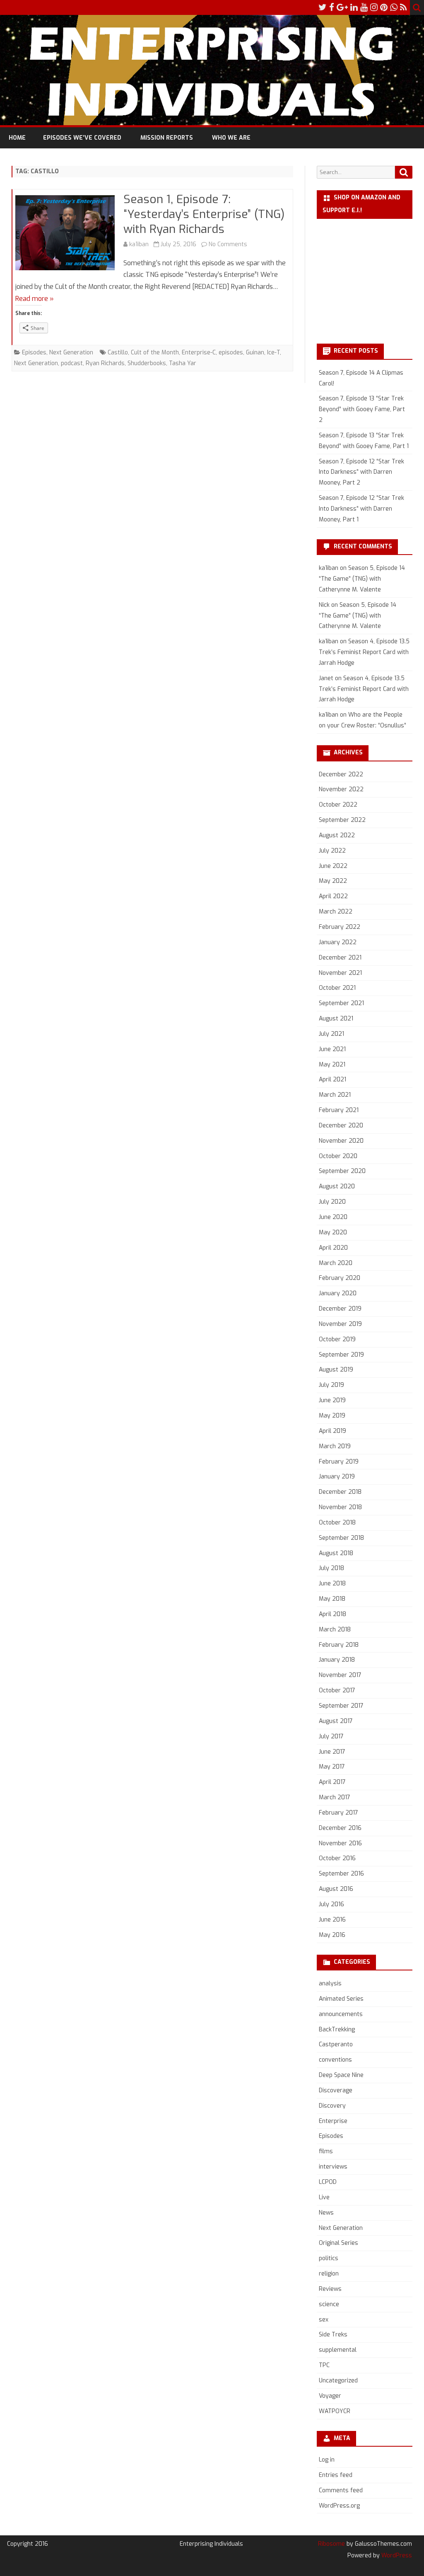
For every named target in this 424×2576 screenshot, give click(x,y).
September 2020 (342, 1171)
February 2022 (340, 927)
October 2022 (338, 805)
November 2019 (340, 1324)
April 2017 (332, 1782)
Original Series (338, 2243)
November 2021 (340, 973)
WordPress (396, 2555)
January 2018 (337, 1660)
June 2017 (332, 1752)
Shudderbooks (147, 363)
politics (329, 2258)
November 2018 (340, 1507)
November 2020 (341, 1141)
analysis (330, 1983)
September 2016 (341, 1874)
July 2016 (331, 1904)
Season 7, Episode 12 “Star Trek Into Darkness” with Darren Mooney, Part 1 (361, 509)
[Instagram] (374, 7)
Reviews (330, 2289)
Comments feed (341, 2490)
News (326, 2213)
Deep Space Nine (341, 2075)
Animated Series (341, 1999)
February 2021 (339, 1110)
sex (324, 2320)
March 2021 (335, 1095)
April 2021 (332, 1080)
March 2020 (336, 1263)
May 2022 (333, 881)
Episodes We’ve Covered (82, 138)
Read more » (35, 299)
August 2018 (336, 1553)
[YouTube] (364, 7)
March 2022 (336, 912)
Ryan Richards (105, 363)
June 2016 (332, 1920)
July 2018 (331, 1568)
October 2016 (337, 1858)
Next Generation (71, 353)
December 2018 (340, 1492)
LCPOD (328, 2182)
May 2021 (332, 1065)
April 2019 (332, 1431)
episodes (231, 353)
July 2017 (331, 1736)
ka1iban (139, 244)
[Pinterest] (384, 7)
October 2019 (337, 1339)
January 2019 (337, 1477)
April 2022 (333, 896)
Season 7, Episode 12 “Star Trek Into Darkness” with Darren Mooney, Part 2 (361, 472)
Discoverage (336, 2090)
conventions (335, 2060)
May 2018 (332, 1599)
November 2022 (341, 789)
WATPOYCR (335, 2411)
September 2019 (341, 1355)
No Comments (228, 244)
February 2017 (338, 1813)
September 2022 (342, 820)
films (326, 2151)
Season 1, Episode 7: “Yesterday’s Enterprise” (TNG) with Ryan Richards (204, 214)
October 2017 (337, 1690)
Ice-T (273, 353)
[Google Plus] (342, 7)
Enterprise (333, 2121)
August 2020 (337, 1186)
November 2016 (340, 1843)
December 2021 (340, 958)
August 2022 (337, 835)
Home (17, 138)
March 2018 (335, 1630)
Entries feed (336, 2475)
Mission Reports (167, 138)
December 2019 (340, 1309)
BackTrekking (337, 2030)
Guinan (255, 353)
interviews (333, 2167)
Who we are (231, 138)
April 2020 (333, 1248)
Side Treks (333, 2335)
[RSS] (404, 7)
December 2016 (340, 1828)
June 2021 (332, 1049)
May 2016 (332, 1935)
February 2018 (339, 1645)
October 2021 (337, 988)
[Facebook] (332, 7)
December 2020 (341, 1126)
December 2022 (341, 774)
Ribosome (331, 2544)
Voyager (330, 2396)
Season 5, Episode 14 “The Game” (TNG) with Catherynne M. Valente (362, 579)
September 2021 (341, 1003)
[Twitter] (323, 7)
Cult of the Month (155, 353)
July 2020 (332, 1202)
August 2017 (336, 1721)
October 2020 (338, 1156)
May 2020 (333, 1232)
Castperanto (336, 2044)
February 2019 (339, 1462)
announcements (341, 2014)
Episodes (34, 353)
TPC (324, 2365)
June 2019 (332, 1400)
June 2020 (333, 1217)
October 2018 (337, 1523)
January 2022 (338, 942)
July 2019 (331, 1385)
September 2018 (341, 1538)
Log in (327, 2460)
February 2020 (340, 1278)
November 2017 (340, 1675)
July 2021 (331, 1034)
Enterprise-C (199, 353)
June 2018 (332, 1584)
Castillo (118, 353)
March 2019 (335, 1446)
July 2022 (332, 851)
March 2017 (335, 1797)
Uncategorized (338, 2381)
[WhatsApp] (394, 7)
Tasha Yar (183, 363)
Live (324, 2197)
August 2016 (336, 1889)
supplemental (338, 2350)
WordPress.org (339, 2506)
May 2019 (332, 1416)
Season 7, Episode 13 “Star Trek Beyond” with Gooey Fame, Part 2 (362, 409)
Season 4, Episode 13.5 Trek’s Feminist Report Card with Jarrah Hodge (364, 652)
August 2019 (336, 1370)
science (329, 2304)
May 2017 (332, 1767)
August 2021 (336, 1019)
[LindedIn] (354, 7)
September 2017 (341, 1706)
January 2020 (338, 1293)
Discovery (332, 2106)
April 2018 (332, 1614)
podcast (72, 363)
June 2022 (333, 866)
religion (329, 2274)
